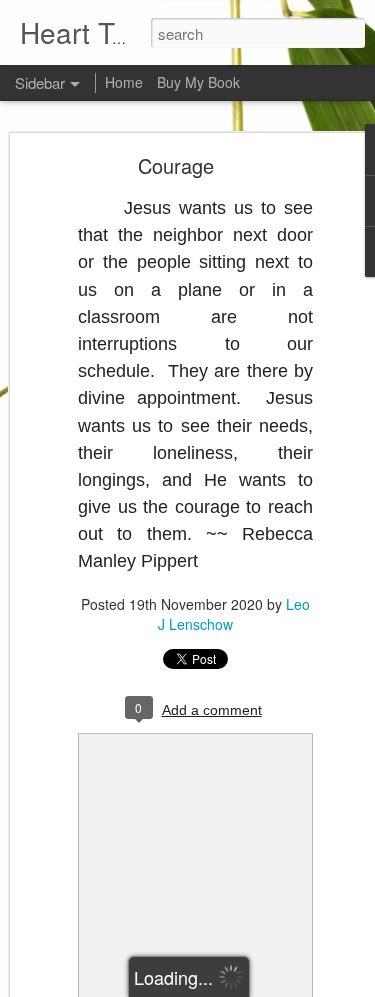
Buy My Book (198, 82)
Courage (176, 165)
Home (124, 82)
